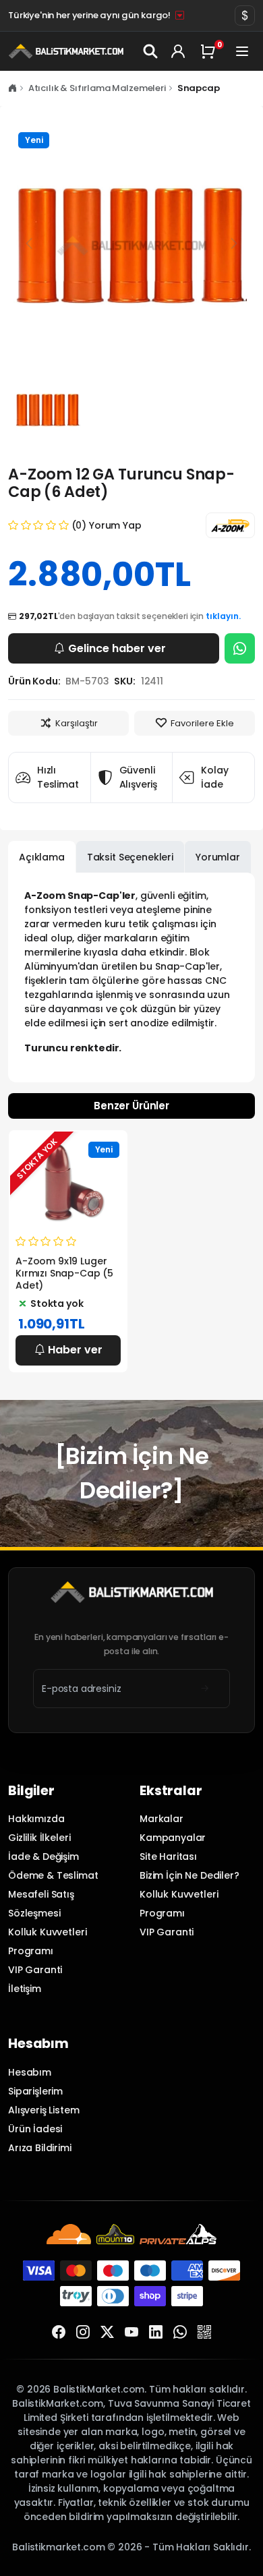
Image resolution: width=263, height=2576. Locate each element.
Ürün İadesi (35, 2129)
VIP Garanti (35, 1970)
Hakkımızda (36, 1819)
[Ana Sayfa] (12, 88)
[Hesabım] (178, 51)
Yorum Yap (115, 525)
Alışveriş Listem (44, 2110)
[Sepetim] (210, 51)
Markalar (162, 1819)
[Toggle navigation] (242, 51)
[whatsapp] (180, 2333)
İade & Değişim (43, 1856)
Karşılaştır (77, 723)
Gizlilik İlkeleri (39, 1838)
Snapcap (199, 88)
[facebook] (59, 2333)
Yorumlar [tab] (218, 857)
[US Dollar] (245, 16)
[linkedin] (156, 2333)
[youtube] (131, 2333)
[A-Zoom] (230, 525)
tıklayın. (223, 616)
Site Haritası (168, 1856)
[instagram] (83, 2333)
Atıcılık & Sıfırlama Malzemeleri (97, 88)
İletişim (25, 1989)
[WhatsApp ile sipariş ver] (240, 648)
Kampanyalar (173, 1838)
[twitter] (107, 2333)
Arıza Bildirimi (40, 2148)
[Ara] (151, 51)
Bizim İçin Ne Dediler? (189, 1875)
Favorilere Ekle (202, 723)
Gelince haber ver (117, 648)
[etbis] (204, 2333)
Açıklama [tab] (42, 857)
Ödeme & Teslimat (53, 1875)
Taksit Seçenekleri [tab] (130, 857)
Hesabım (30, 2072)
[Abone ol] (205, 1689)
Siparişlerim (35, 2091)
